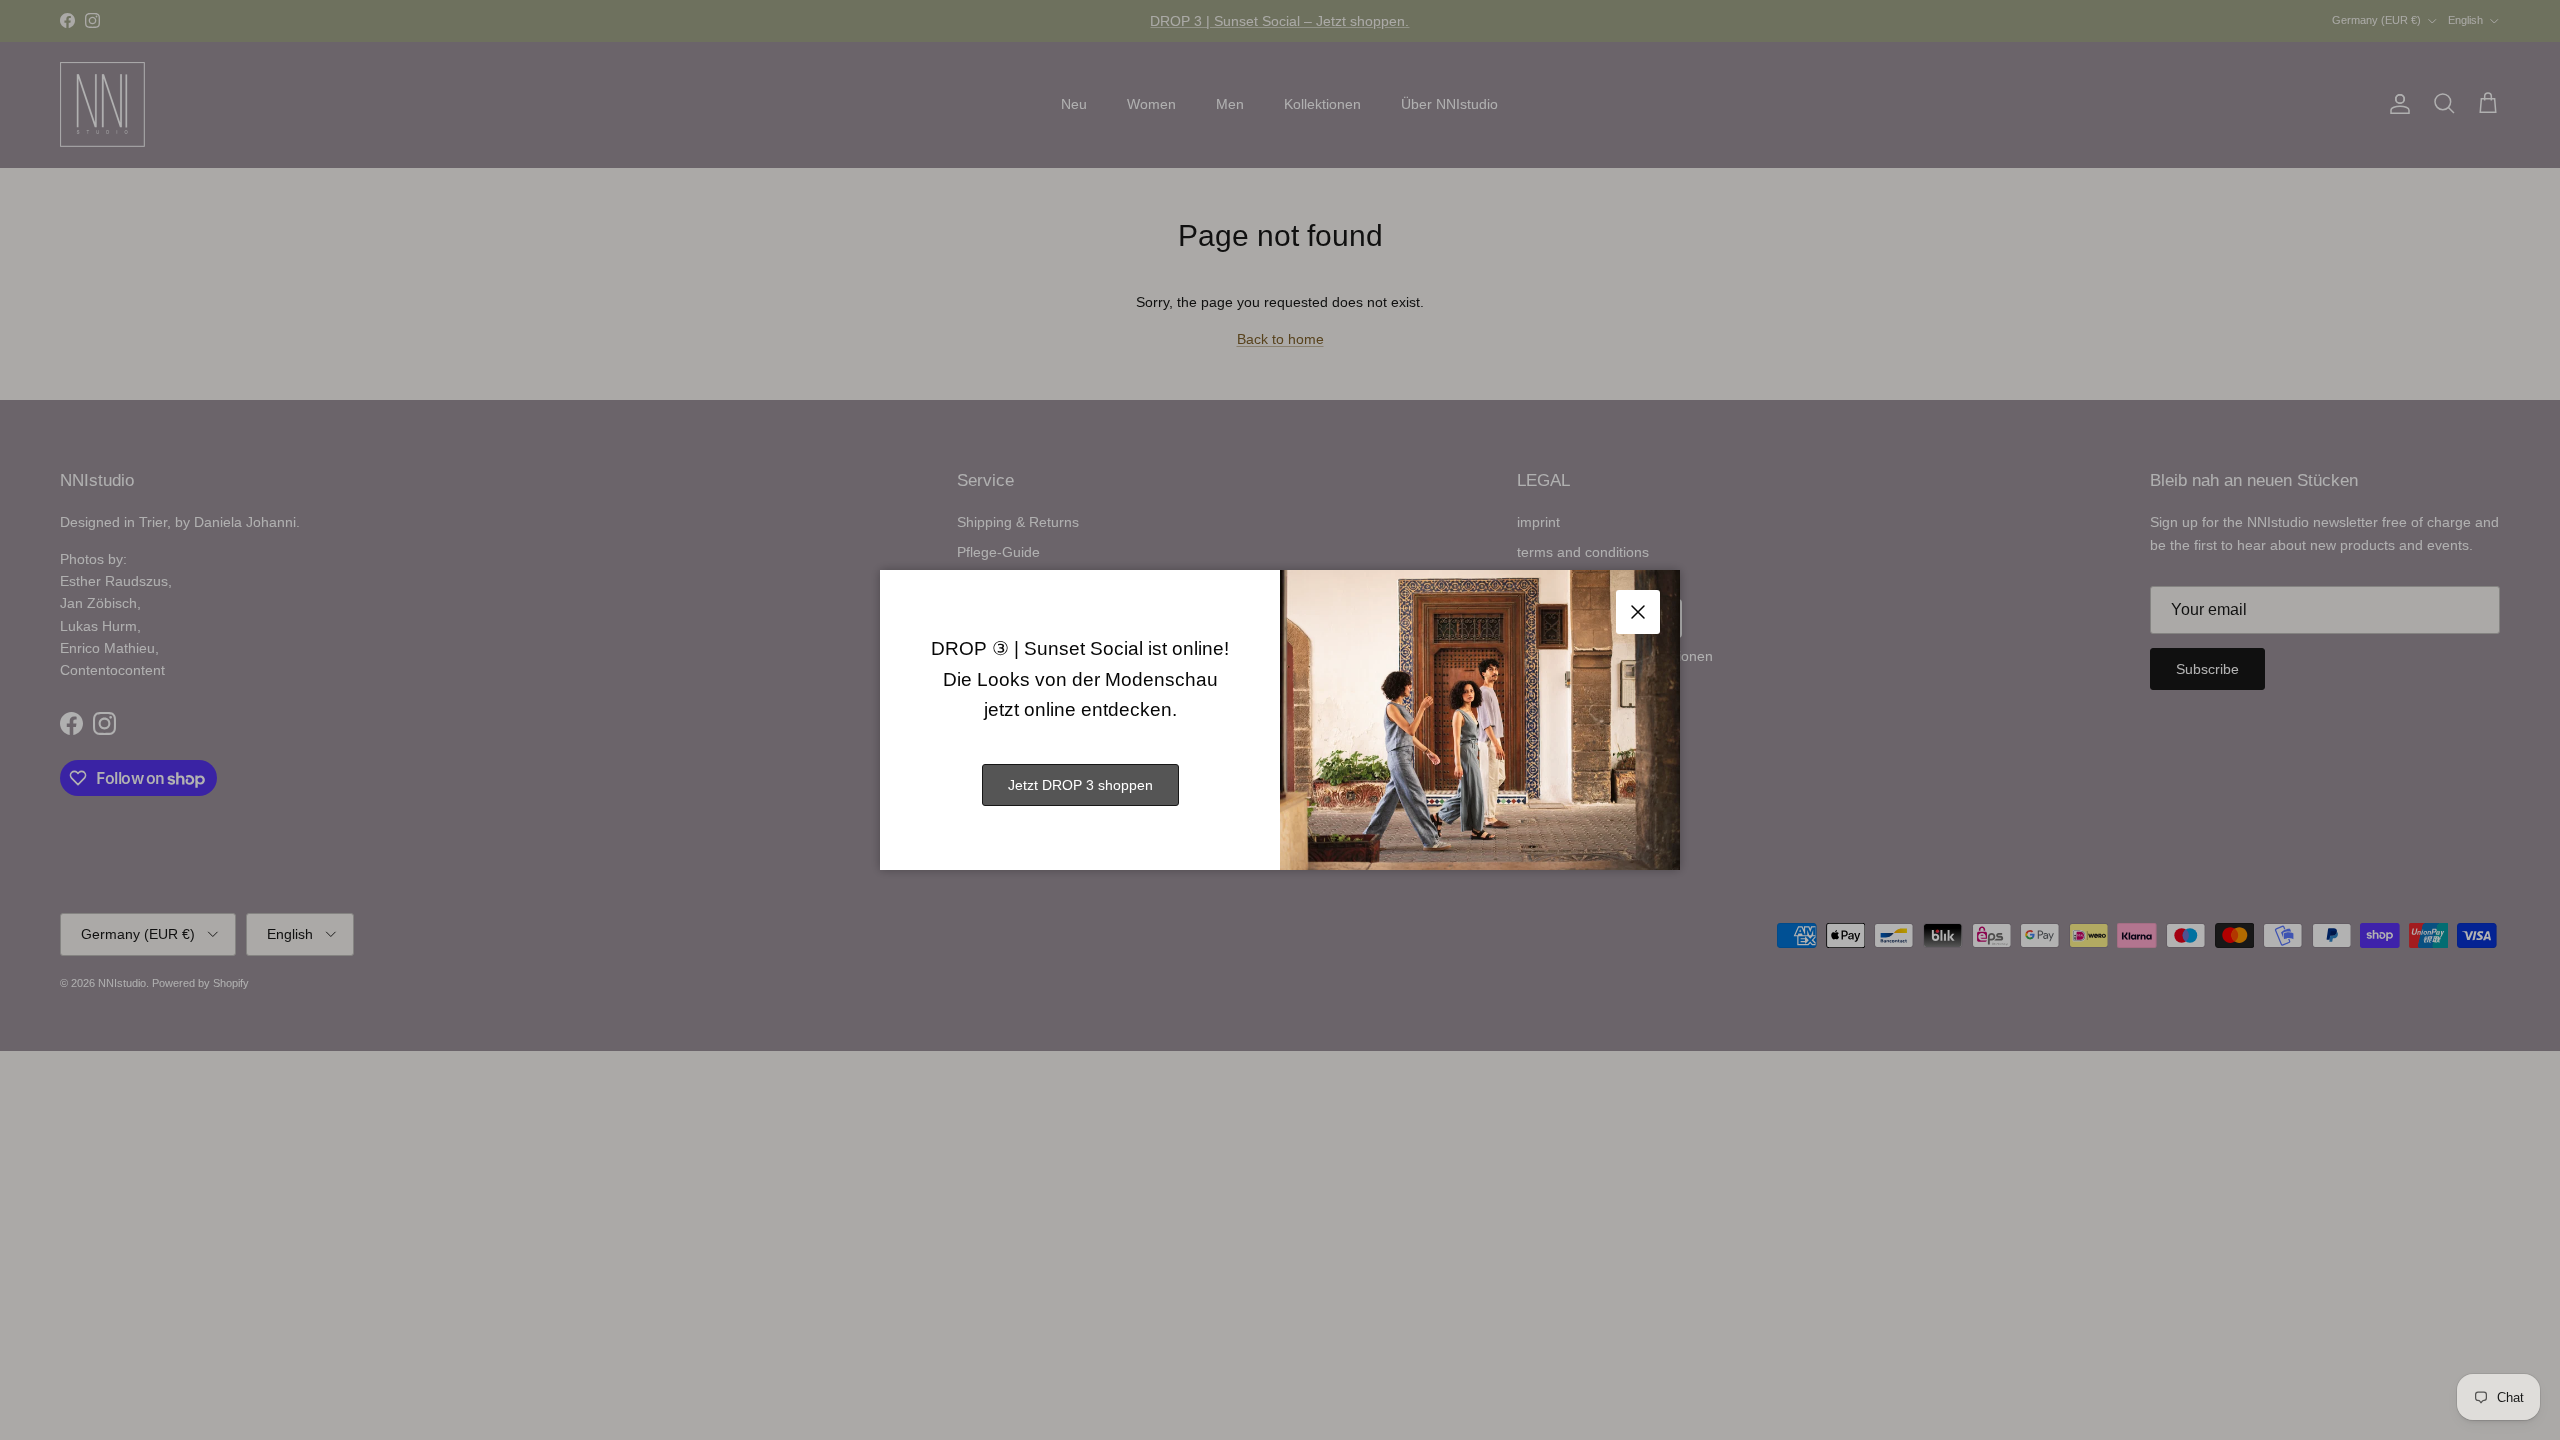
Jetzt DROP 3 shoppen (1080, 785)
